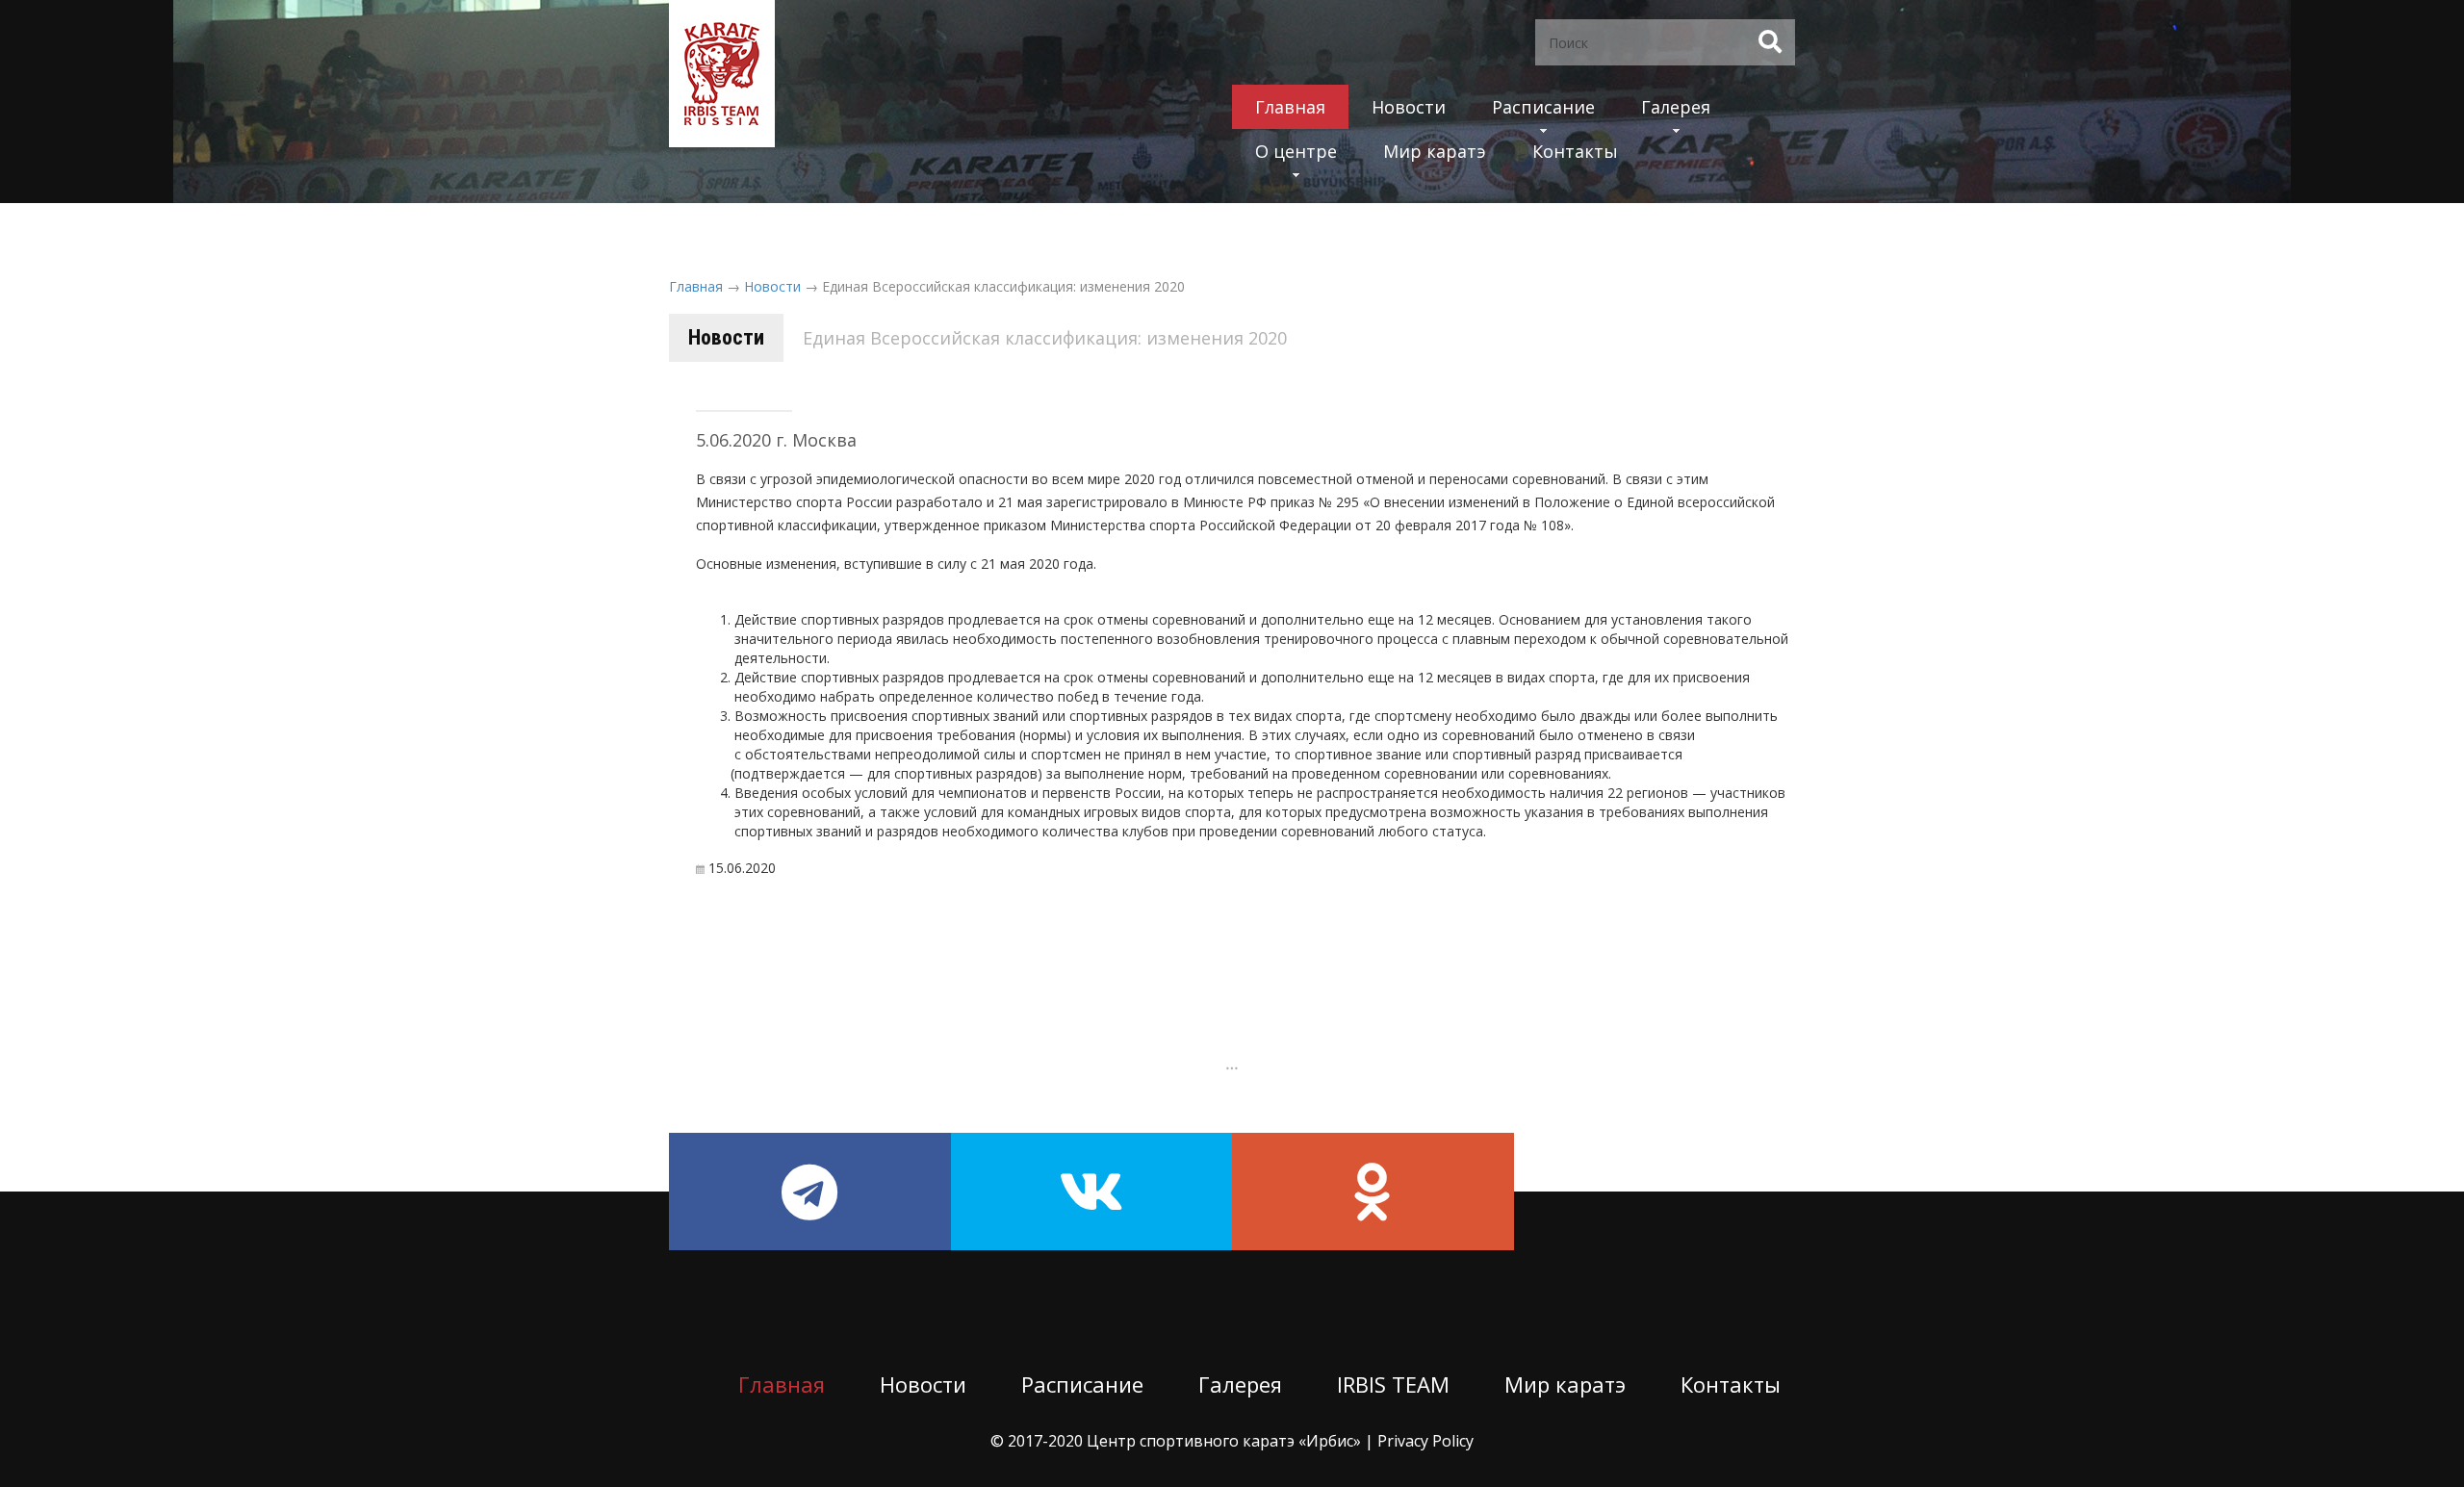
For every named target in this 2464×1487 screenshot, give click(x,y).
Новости (1409, 107)
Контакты (1575, 151)
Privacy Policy (1425, 1441)
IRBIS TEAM (1393, 1384)
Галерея (1676, 107)
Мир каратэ (1435, 151)
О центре (1296, 151)
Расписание (1543, 107)
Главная (1290, 107)
